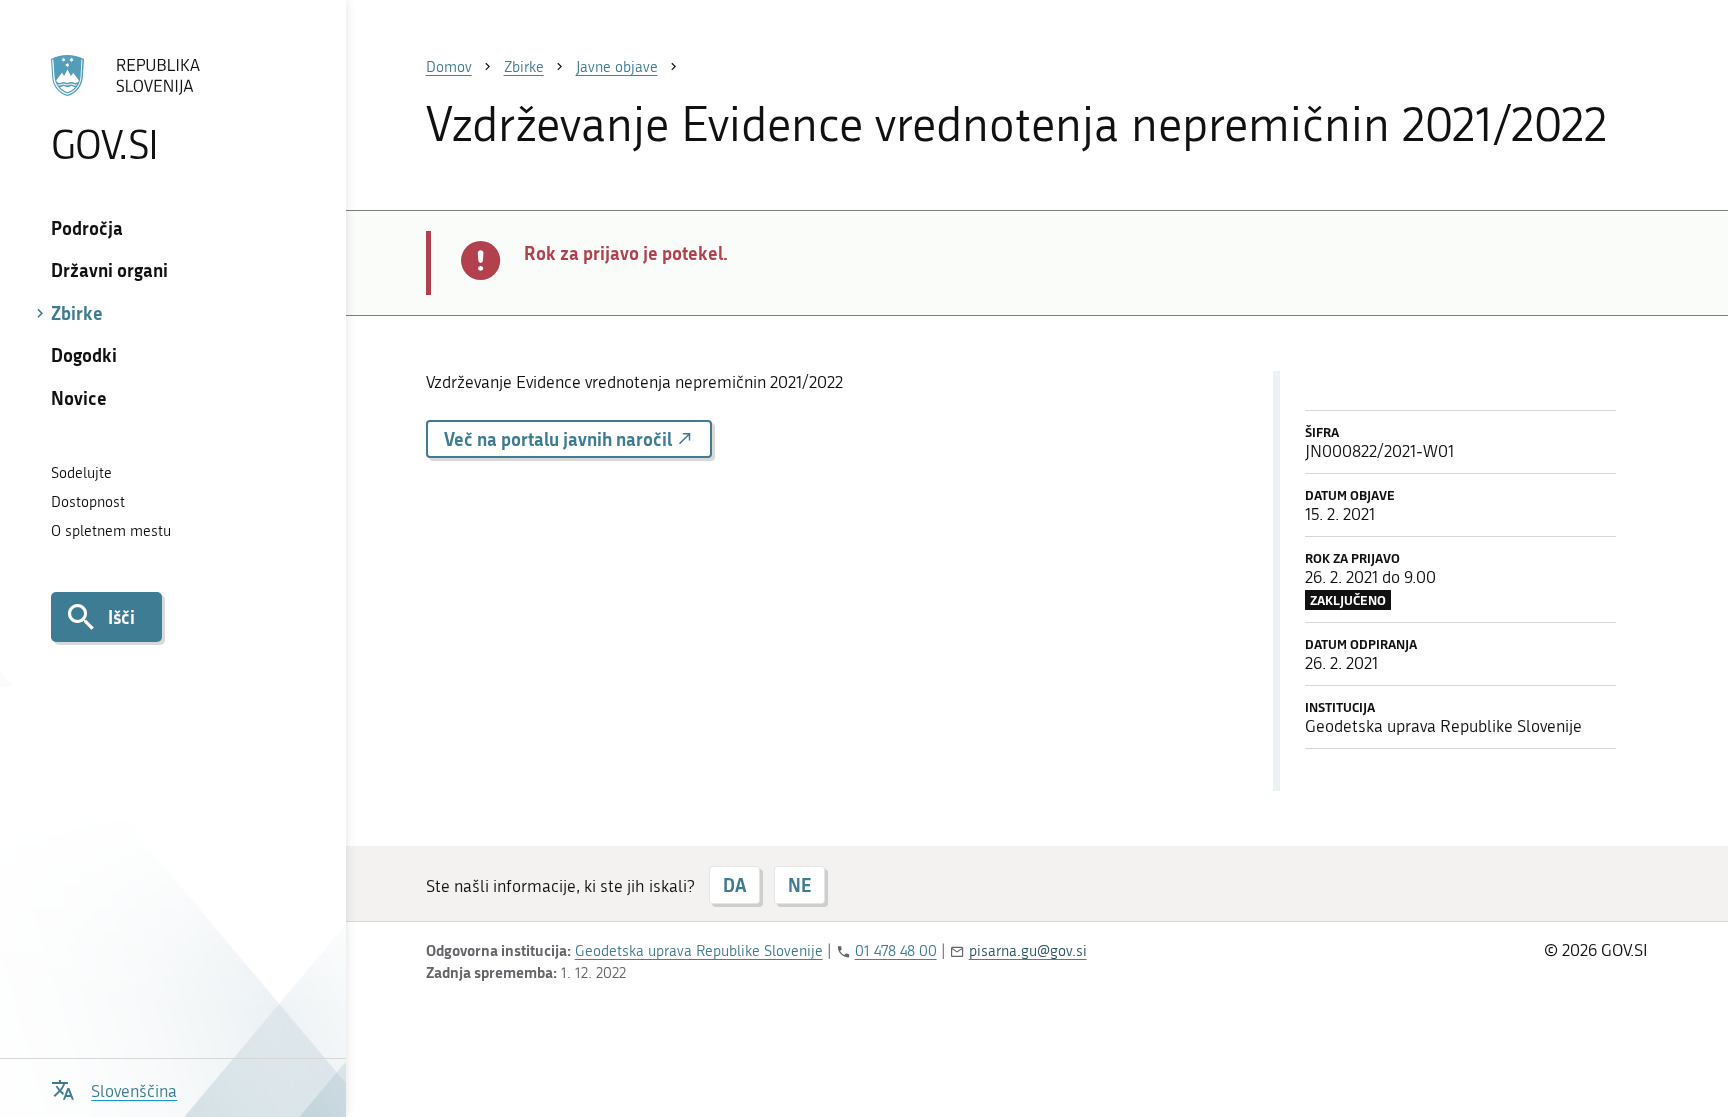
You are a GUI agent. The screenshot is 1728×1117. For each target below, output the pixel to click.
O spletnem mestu (111, 531)
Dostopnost (88, 502)
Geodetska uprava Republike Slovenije (699, 951)
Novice (79, 398)
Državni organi (109, 270)
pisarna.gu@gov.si (1028, 951)
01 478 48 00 (896, 951)
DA (734, 885)
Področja (87, 228)
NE (799, 885)
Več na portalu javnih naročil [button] (560, 439)
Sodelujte (81, 473)
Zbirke (77, 313)
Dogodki (84, 355)
